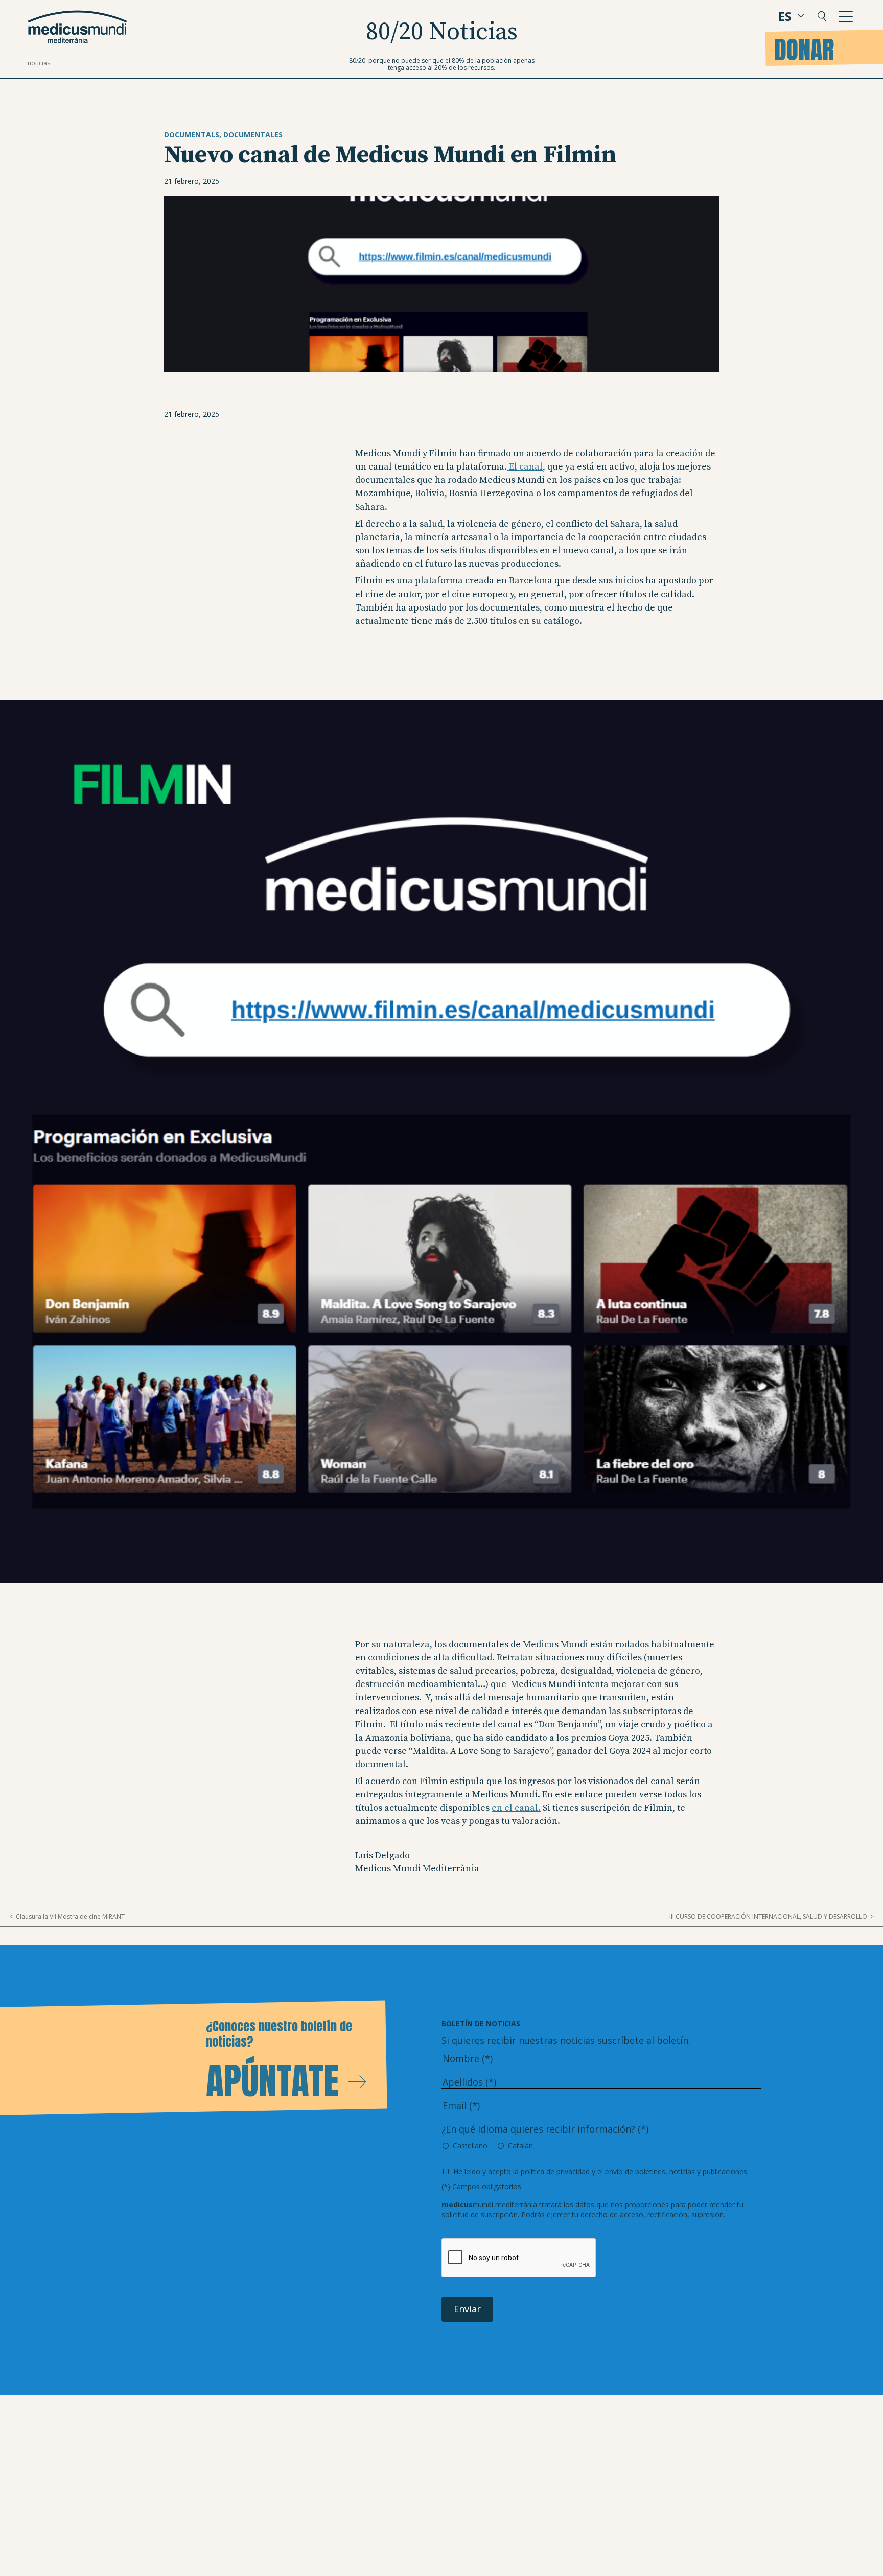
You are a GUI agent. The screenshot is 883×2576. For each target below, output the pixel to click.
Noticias (39, 63)
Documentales (253, 135)
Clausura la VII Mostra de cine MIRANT (70, 1917)
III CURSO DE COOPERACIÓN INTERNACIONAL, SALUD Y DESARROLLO (768, 1917)
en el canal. (516, 1808)
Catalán (520, 2146)
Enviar (467, 2309)
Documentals (192, 135)
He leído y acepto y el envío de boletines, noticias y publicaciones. (601, 2172)
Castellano (470, 2146)
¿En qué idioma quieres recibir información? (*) (545, 2129)
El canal (525, 467)
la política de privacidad (551, 2172)
